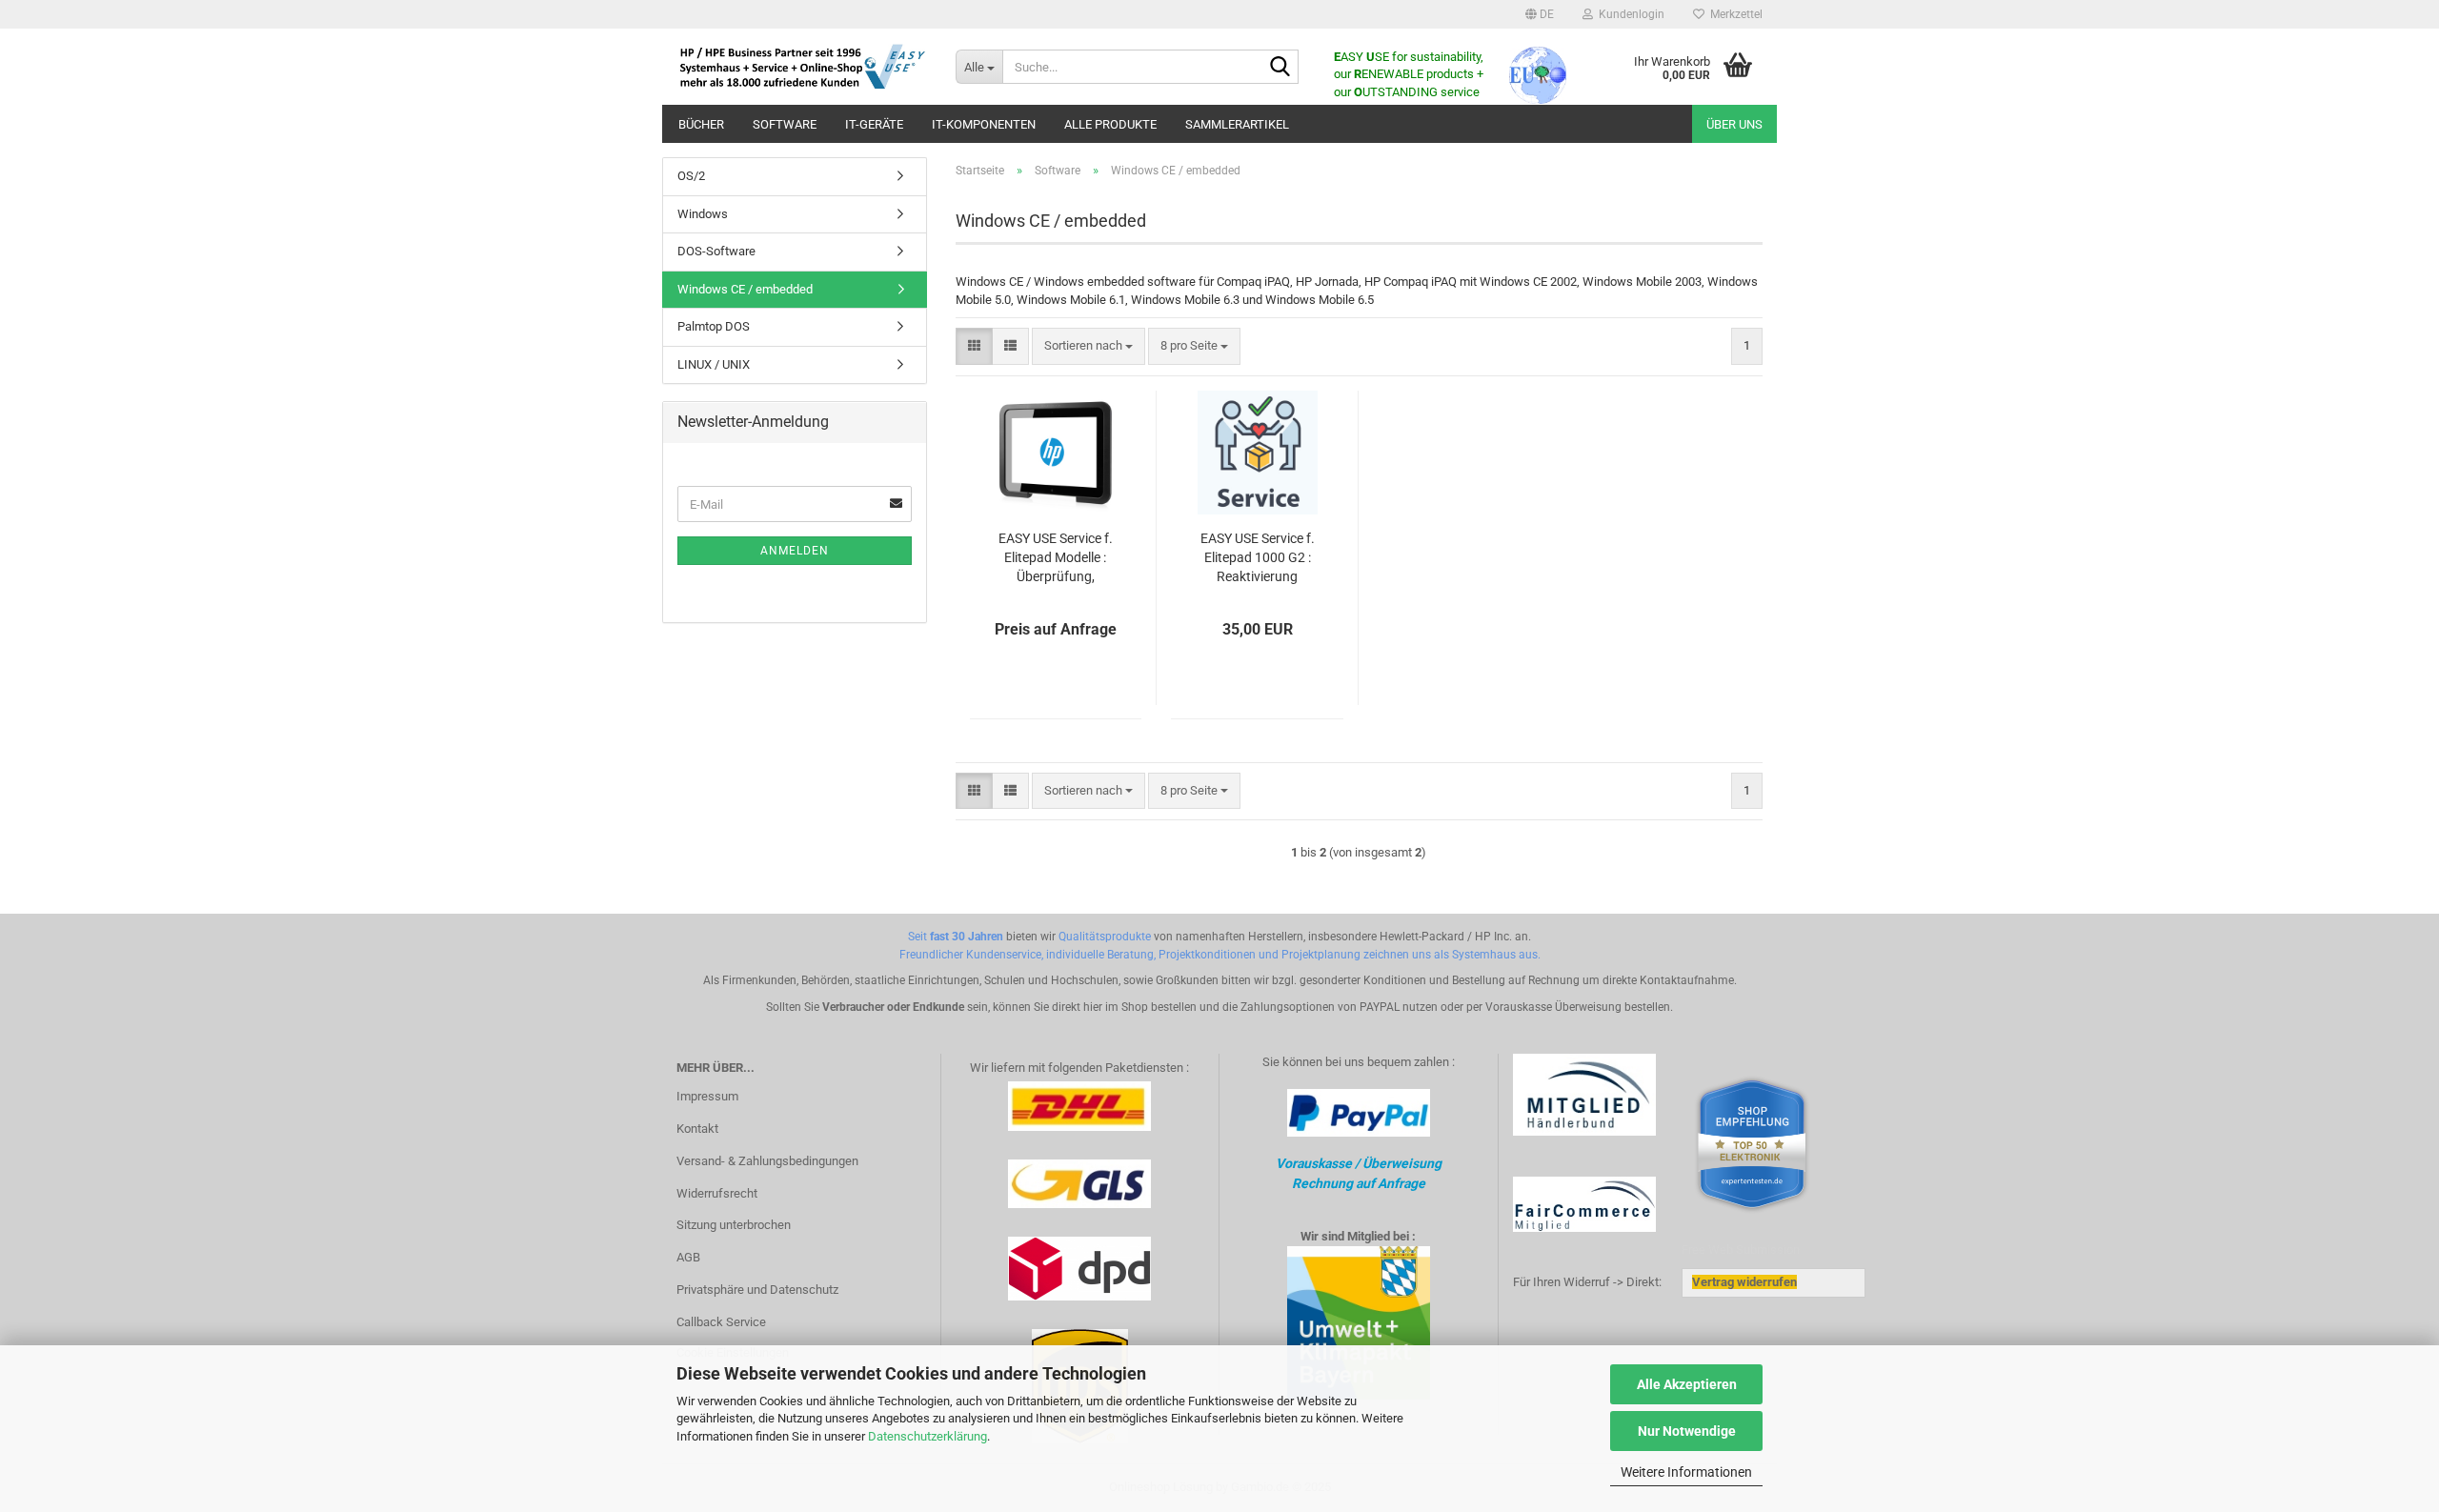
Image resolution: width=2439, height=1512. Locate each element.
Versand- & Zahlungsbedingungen (767, 1161)
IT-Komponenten (984, 124)
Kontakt (697, 1129)
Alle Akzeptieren (1687, 1384)
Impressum (707, 1096)
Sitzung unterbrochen (734, 1225)
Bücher (701, 124)
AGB (688, 1257)
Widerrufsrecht (717, 1193)
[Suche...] (1280, 68)
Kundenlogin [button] (1629, 14)
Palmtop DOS (714, 326)
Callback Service (721, 1322)
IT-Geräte (874, 124)
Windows (703, 214)
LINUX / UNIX (714, 364)
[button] (1540, 14)
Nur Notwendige (1687, 1431)
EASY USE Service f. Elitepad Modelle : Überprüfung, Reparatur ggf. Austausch (1056, 558)
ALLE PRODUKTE (1110, 124)
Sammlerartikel (1237, 124)
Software (785, 124)
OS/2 (691, 176)
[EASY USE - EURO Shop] (802, 67)
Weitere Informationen (1686, 1472)
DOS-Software (716, 251)
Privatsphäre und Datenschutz (757, 1290)
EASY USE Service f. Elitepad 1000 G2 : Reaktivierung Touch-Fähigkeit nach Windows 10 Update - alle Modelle (1258, 558)
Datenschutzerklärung (927, 1436)
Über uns (1734, 124)
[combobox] (1088, 346)
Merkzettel (1734, 14)
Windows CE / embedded (745, 289)
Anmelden (795, 551)
